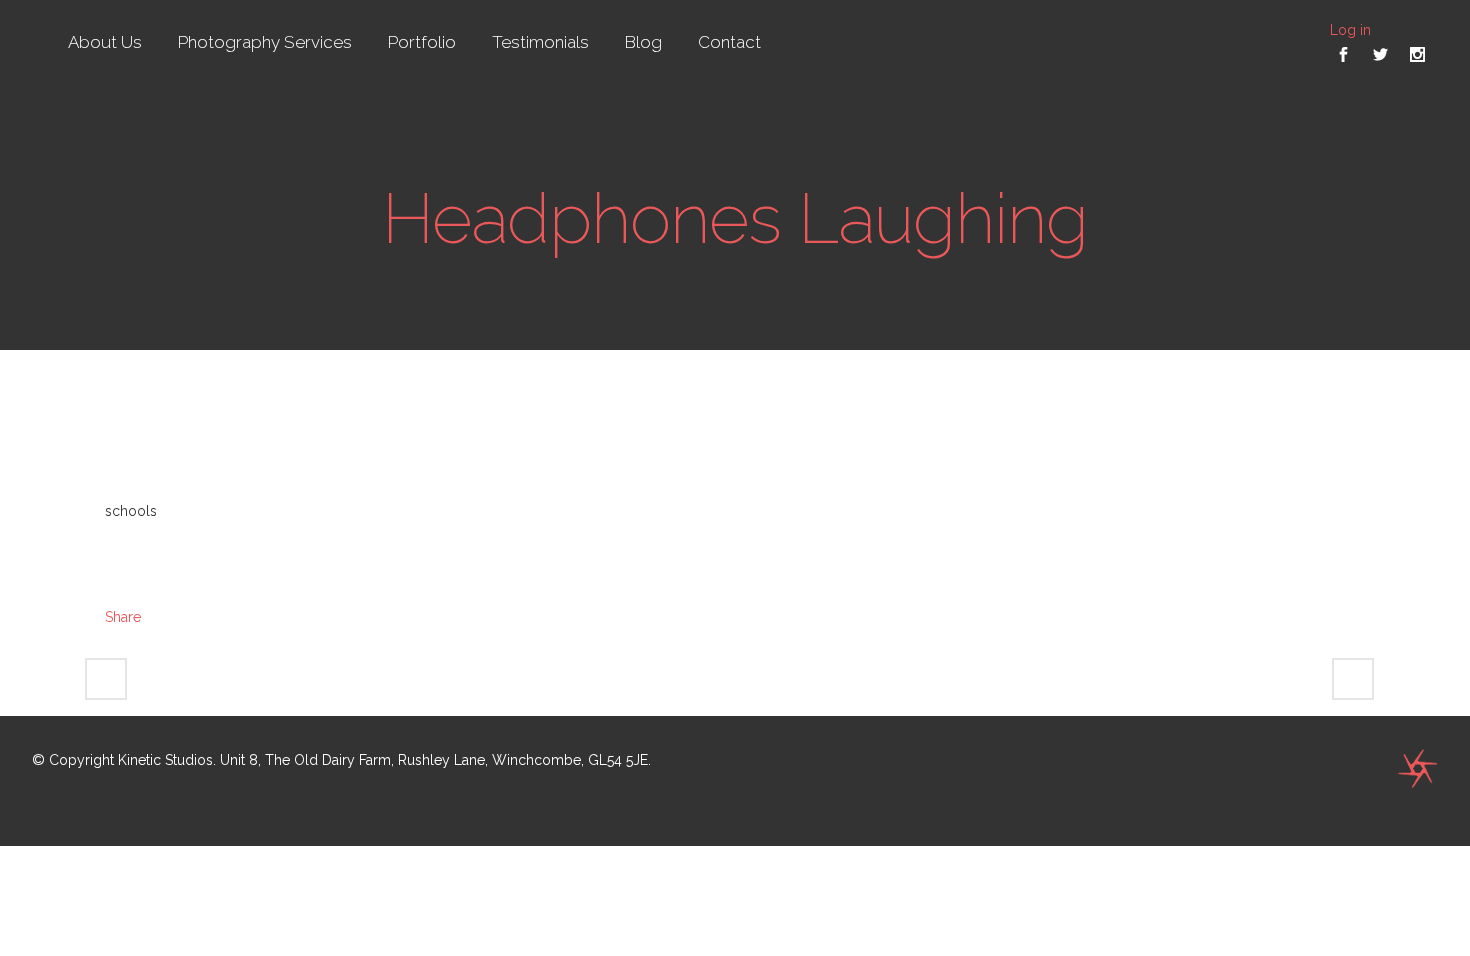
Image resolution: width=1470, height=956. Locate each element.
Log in (1350, 30)
